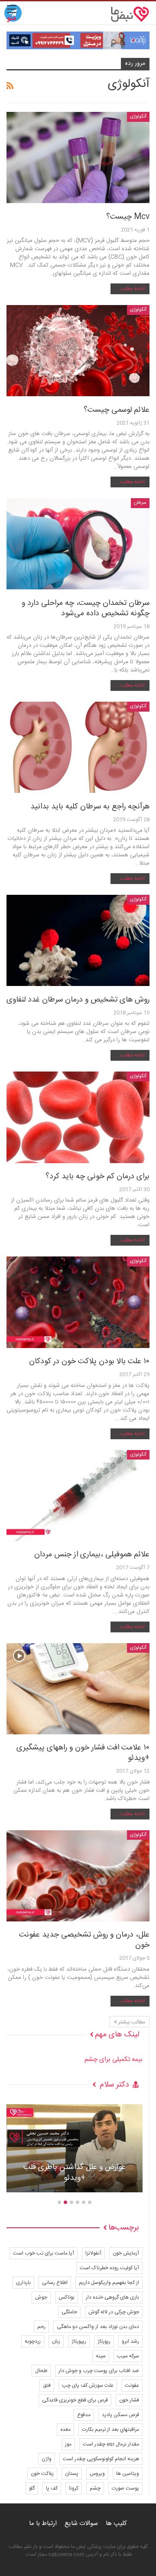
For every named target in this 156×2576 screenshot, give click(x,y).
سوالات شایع (81, 2524)
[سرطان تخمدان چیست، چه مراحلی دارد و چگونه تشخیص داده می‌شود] (78, 544)
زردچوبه (33, 2341)
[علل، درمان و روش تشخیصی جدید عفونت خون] (78, 1876)
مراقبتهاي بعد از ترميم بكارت (110, 2430)
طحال (41, 2371)
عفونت (132, 2385)
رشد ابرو (130, 2341)
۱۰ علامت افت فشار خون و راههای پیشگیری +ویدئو (83, 1753)
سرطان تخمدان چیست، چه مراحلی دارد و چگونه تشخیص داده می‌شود (86, 608)
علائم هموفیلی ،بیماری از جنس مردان (92, 1555)
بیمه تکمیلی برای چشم (114, 2059)
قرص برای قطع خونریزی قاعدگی (75, 2400)
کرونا (74, 2488)
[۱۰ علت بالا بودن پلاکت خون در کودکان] (78, 1302)
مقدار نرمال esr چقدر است (111, 2444)
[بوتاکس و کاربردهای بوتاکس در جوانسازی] (75, 2148)
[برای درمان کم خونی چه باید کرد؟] (78, 1117)
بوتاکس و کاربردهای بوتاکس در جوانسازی (75, 2173)
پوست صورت (125, 2488)
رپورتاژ (104, 2341)
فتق (47, 2385)
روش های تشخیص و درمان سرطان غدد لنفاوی (78, 1000)
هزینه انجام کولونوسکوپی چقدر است (101, 2459)
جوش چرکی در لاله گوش (114, 2312)
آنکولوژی (138, 117)
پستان (72, 2474)
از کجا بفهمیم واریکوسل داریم (109, 2283)
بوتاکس (67, 2297)
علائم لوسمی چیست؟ (117, 410)
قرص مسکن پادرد (120, 2415)
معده (65, 2430)
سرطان (140, 503)
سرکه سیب (128, 2356)
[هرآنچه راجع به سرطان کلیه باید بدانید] (78, 747)
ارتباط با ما (43, 2524)
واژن (47, 2459)
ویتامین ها (128, 2474)
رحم (41, 2327)
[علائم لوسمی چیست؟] (78, 351)
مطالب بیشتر (131, 2022)
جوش (41, 2297)
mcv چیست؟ (128, 217)
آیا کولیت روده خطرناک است (109, 2268)
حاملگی (69, 2312)
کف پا (52, 2488)
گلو (32, 2488)
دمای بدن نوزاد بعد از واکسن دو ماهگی (98, 2327)
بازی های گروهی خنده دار (112, 2297)
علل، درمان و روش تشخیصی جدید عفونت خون (84, 1940)
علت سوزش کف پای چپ (88, 2385)
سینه (101, 2356)
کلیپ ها (116, 2524)
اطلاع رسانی (55, 2283)
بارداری (23, 2283)
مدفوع (84, 2415)
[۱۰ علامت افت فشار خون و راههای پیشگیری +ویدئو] (78, 1689)
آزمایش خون (126, 2253)
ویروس (97, 2474)
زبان (56, 2341)
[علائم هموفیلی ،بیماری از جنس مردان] (78, 1496)
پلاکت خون (42, 2474)
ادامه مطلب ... (130, 289)
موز (68, 2444)
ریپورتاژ (79, 2341)
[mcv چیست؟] (78, 157)
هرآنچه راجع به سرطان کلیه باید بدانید (90, 807)
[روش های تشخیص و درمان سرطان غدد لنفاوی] (78, 940)
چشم (95, 2488)
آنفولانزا (93, 2253)
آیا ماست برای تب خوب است (44, 2253)
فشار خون (129, 2400)
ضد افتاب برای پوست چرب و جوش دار (99, 2371)
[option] (75, 2153)
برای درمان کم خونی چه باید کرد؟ (97, 1177)
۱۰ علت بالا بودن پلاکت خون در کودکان (89, 1361)
